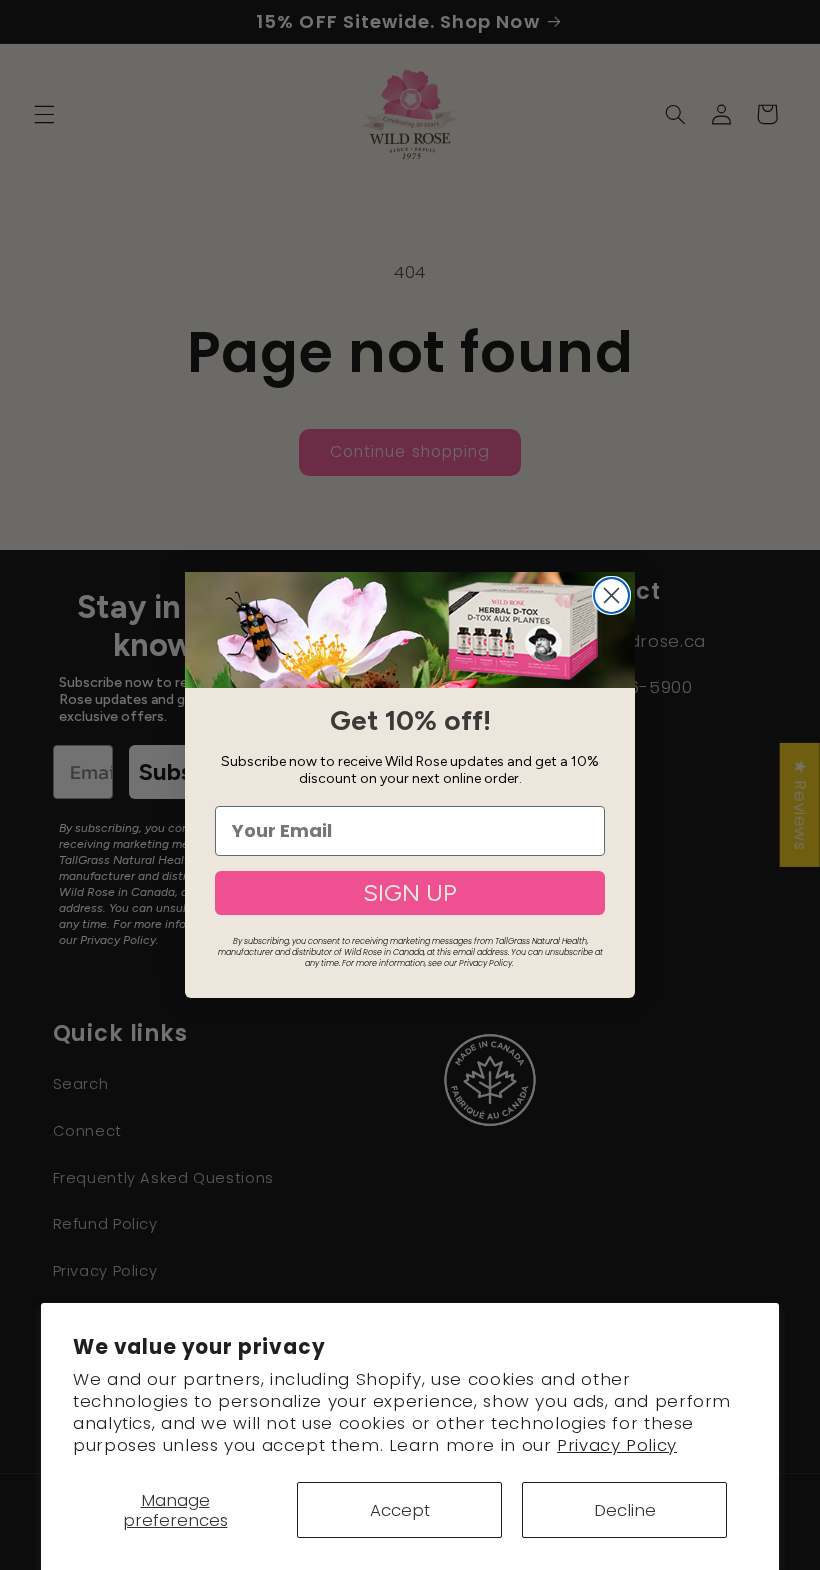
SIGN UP (410, 892)
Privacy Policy (617, 1445)
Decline (625, 1510)
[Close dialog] (611, 595)
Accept (400, 1510)
